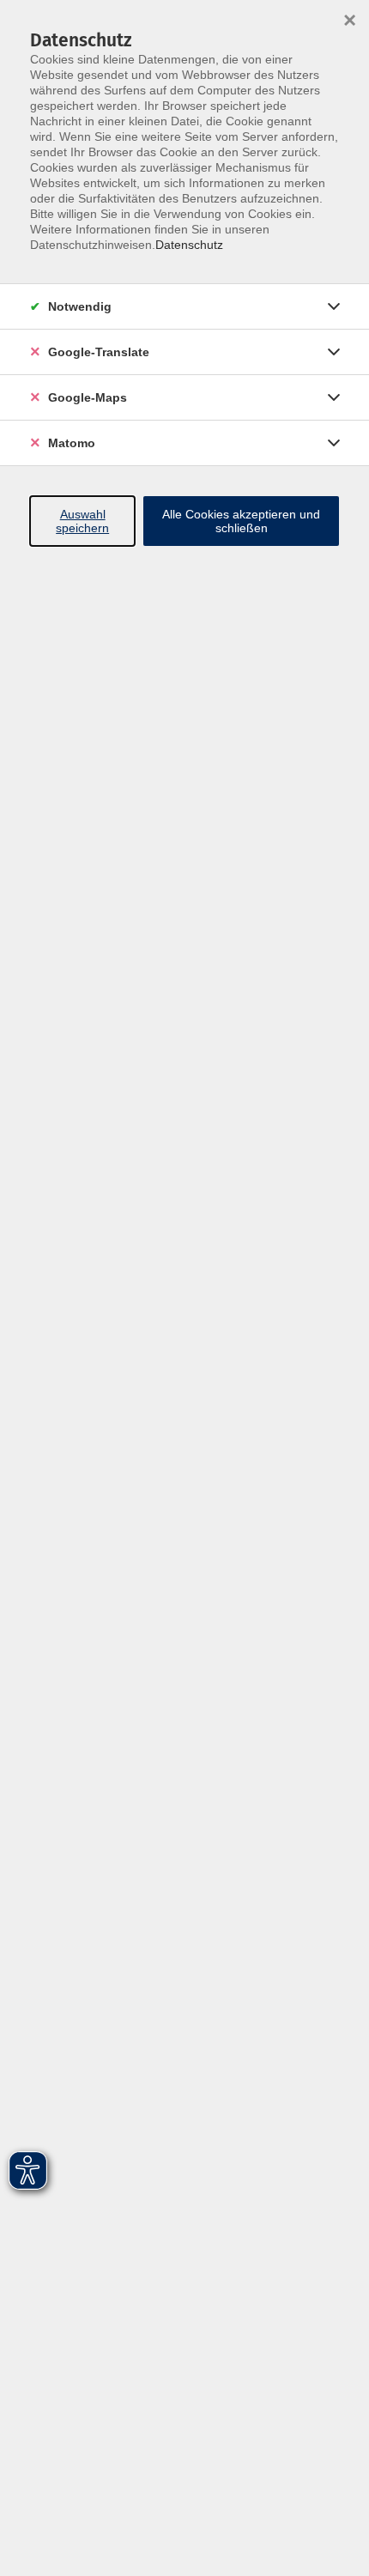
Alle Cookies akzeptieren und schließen (241, 521)
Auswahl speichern (82, 521)
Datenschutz (189, 245)
